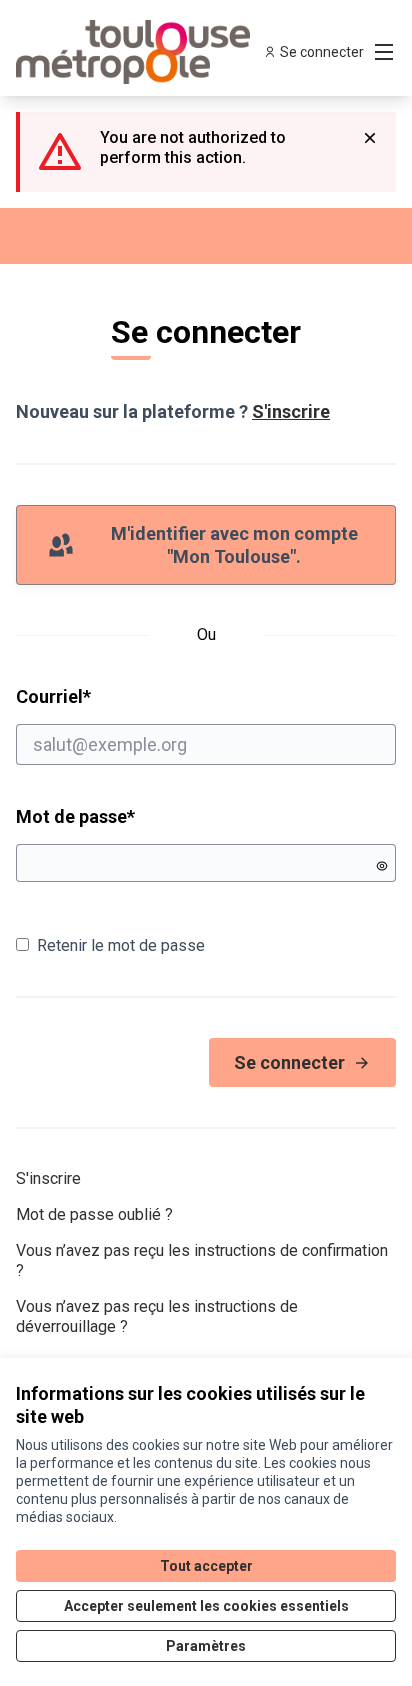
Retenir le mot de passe (121, 945)
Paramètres (206, 1646)
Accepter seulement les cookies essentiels (206, 1606)
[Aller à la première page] (156, 52)
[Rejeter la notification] (370, 138)
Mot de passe (75, 816)
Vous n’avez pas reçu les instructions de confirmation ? (202, 1260)
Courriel (130, 696)
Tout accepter (206, 1566)
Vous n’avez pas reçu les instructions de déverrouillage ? (157, 1316)
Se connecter (289, 1062)
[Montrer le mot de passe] (382, 866)
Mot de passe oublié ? (94, 1214)
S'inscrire (291, 411)
